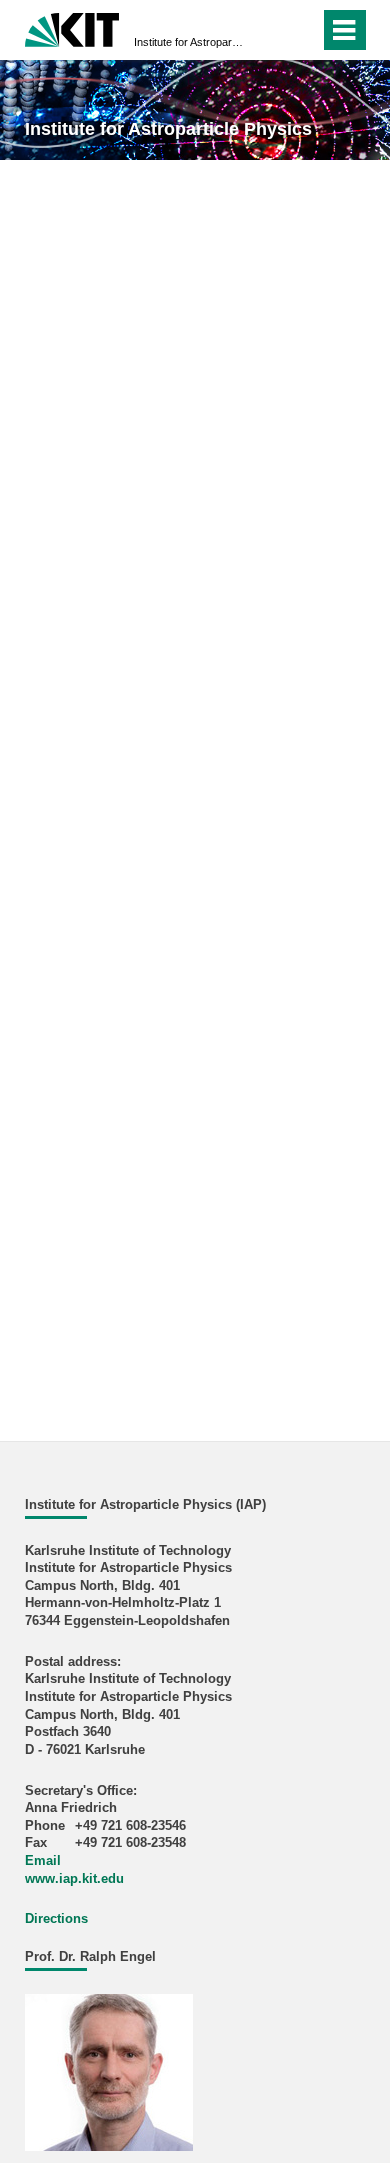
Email (43, 1861)
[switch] (268, 30)
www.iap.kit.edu (74, 1879)
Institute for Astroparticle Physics (189, 42)
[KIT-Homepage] (72, 27)
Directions (56, 1919)
